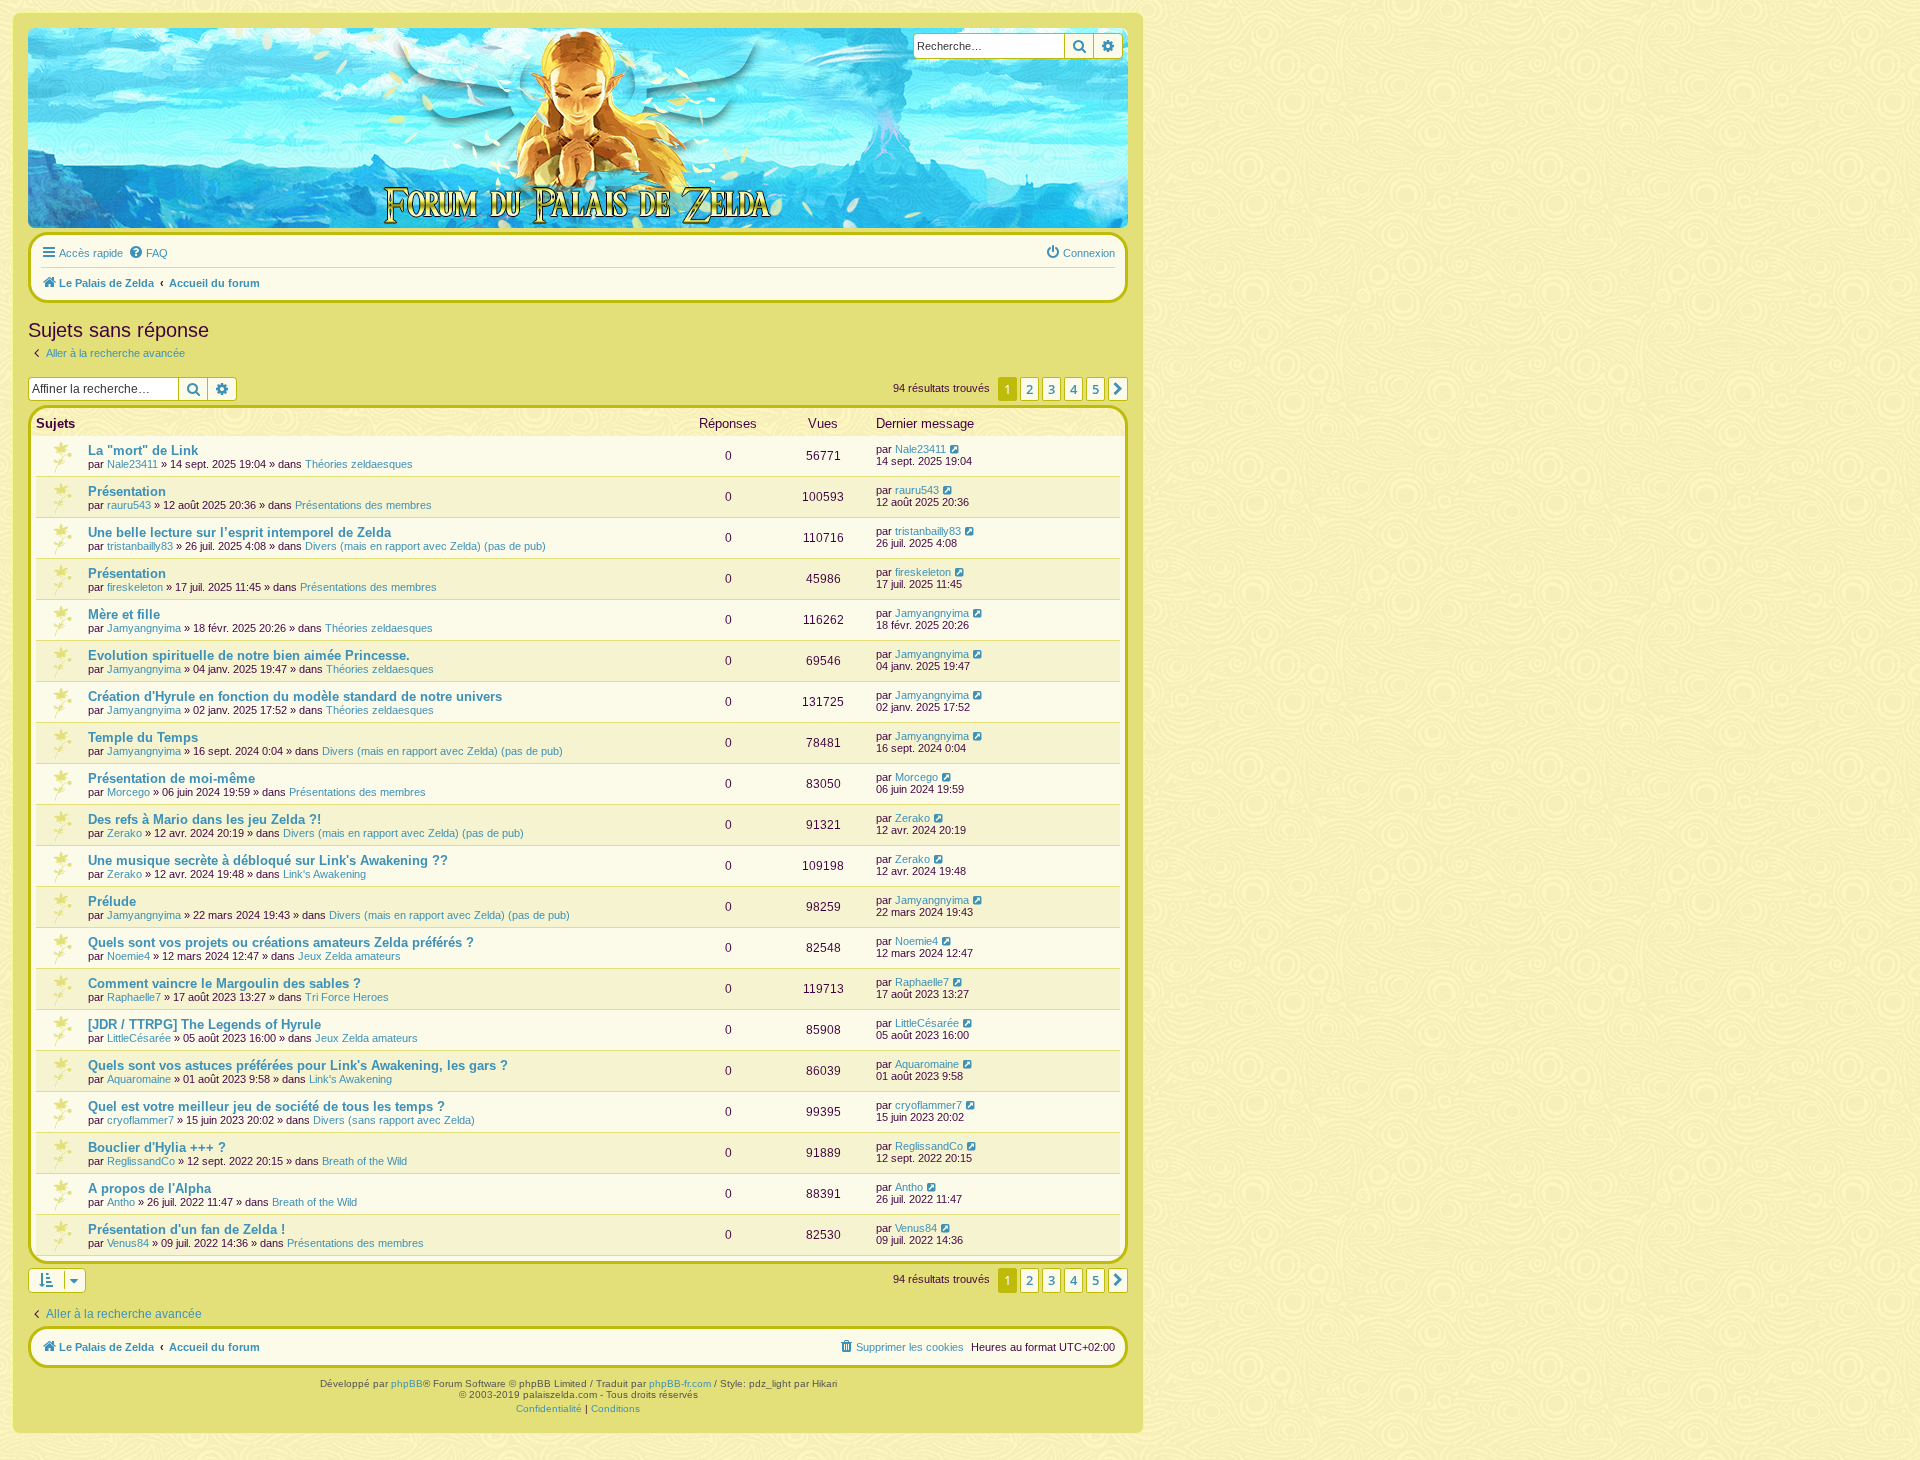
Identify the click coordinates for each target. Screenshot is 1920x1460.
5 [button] (1095, 389)
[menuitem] (148, 253)
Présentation (127, 491)
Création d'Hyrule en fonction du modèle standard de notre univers (295, 696)
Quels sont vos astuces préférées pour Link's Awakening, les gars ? (298, 1065)
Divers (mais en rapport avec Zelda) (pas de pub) (425, 546)
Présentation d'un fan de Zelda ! (186, 1229)
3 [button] (1051, 389)
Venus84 (128, 1243)
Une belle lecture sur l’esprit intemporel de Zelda (239, 532)
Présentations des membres (363, 505)
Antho (121, 1202)
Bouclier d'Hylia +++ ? (157, 1147)
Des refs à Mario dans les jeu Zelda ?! (204, 819)
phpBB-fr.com (680, 1383)
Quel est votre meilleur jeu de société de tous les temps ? (266, 1106)
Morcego (128, 792)
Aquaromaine (139, 1079)
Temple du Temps (143, 737)
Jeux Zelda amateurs (349, 956)
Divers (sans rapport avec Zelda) (394, 1120)
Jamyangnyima (144, 628)
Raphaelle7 (134, 997)
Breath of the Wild (364, 1161)
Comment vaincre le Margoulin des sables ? (224, 983)
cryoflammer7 (140, 1120)
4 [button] (1073, 389)
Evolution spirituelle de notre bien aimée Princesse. (249, 655)
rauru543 (129, 505)
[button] (1118, 389)
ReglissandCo (141, 1161)
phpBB (407, 1383)
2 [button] (1029, 389)
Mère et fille (124, 614)
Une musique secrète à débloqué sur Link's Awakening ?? (268, 860)
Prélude (112, 901)
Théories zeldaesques (359, 464)
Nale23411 (132, 464)
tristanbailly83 (140, 546)
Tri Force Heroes (347, 997)
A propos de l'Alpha (149, 1188)
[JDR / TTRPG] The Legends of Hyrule (204, 1024)
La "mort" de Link (143, 450)
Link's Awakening (324, 874)
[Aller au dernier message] (955, 449)
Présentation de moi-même (171, 778)
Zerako (124, 833)
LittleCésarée (139, 1038)
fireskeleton (135, 587)
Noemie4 (128, 956)
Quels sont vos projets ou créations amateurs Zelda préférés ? (281, 942)
